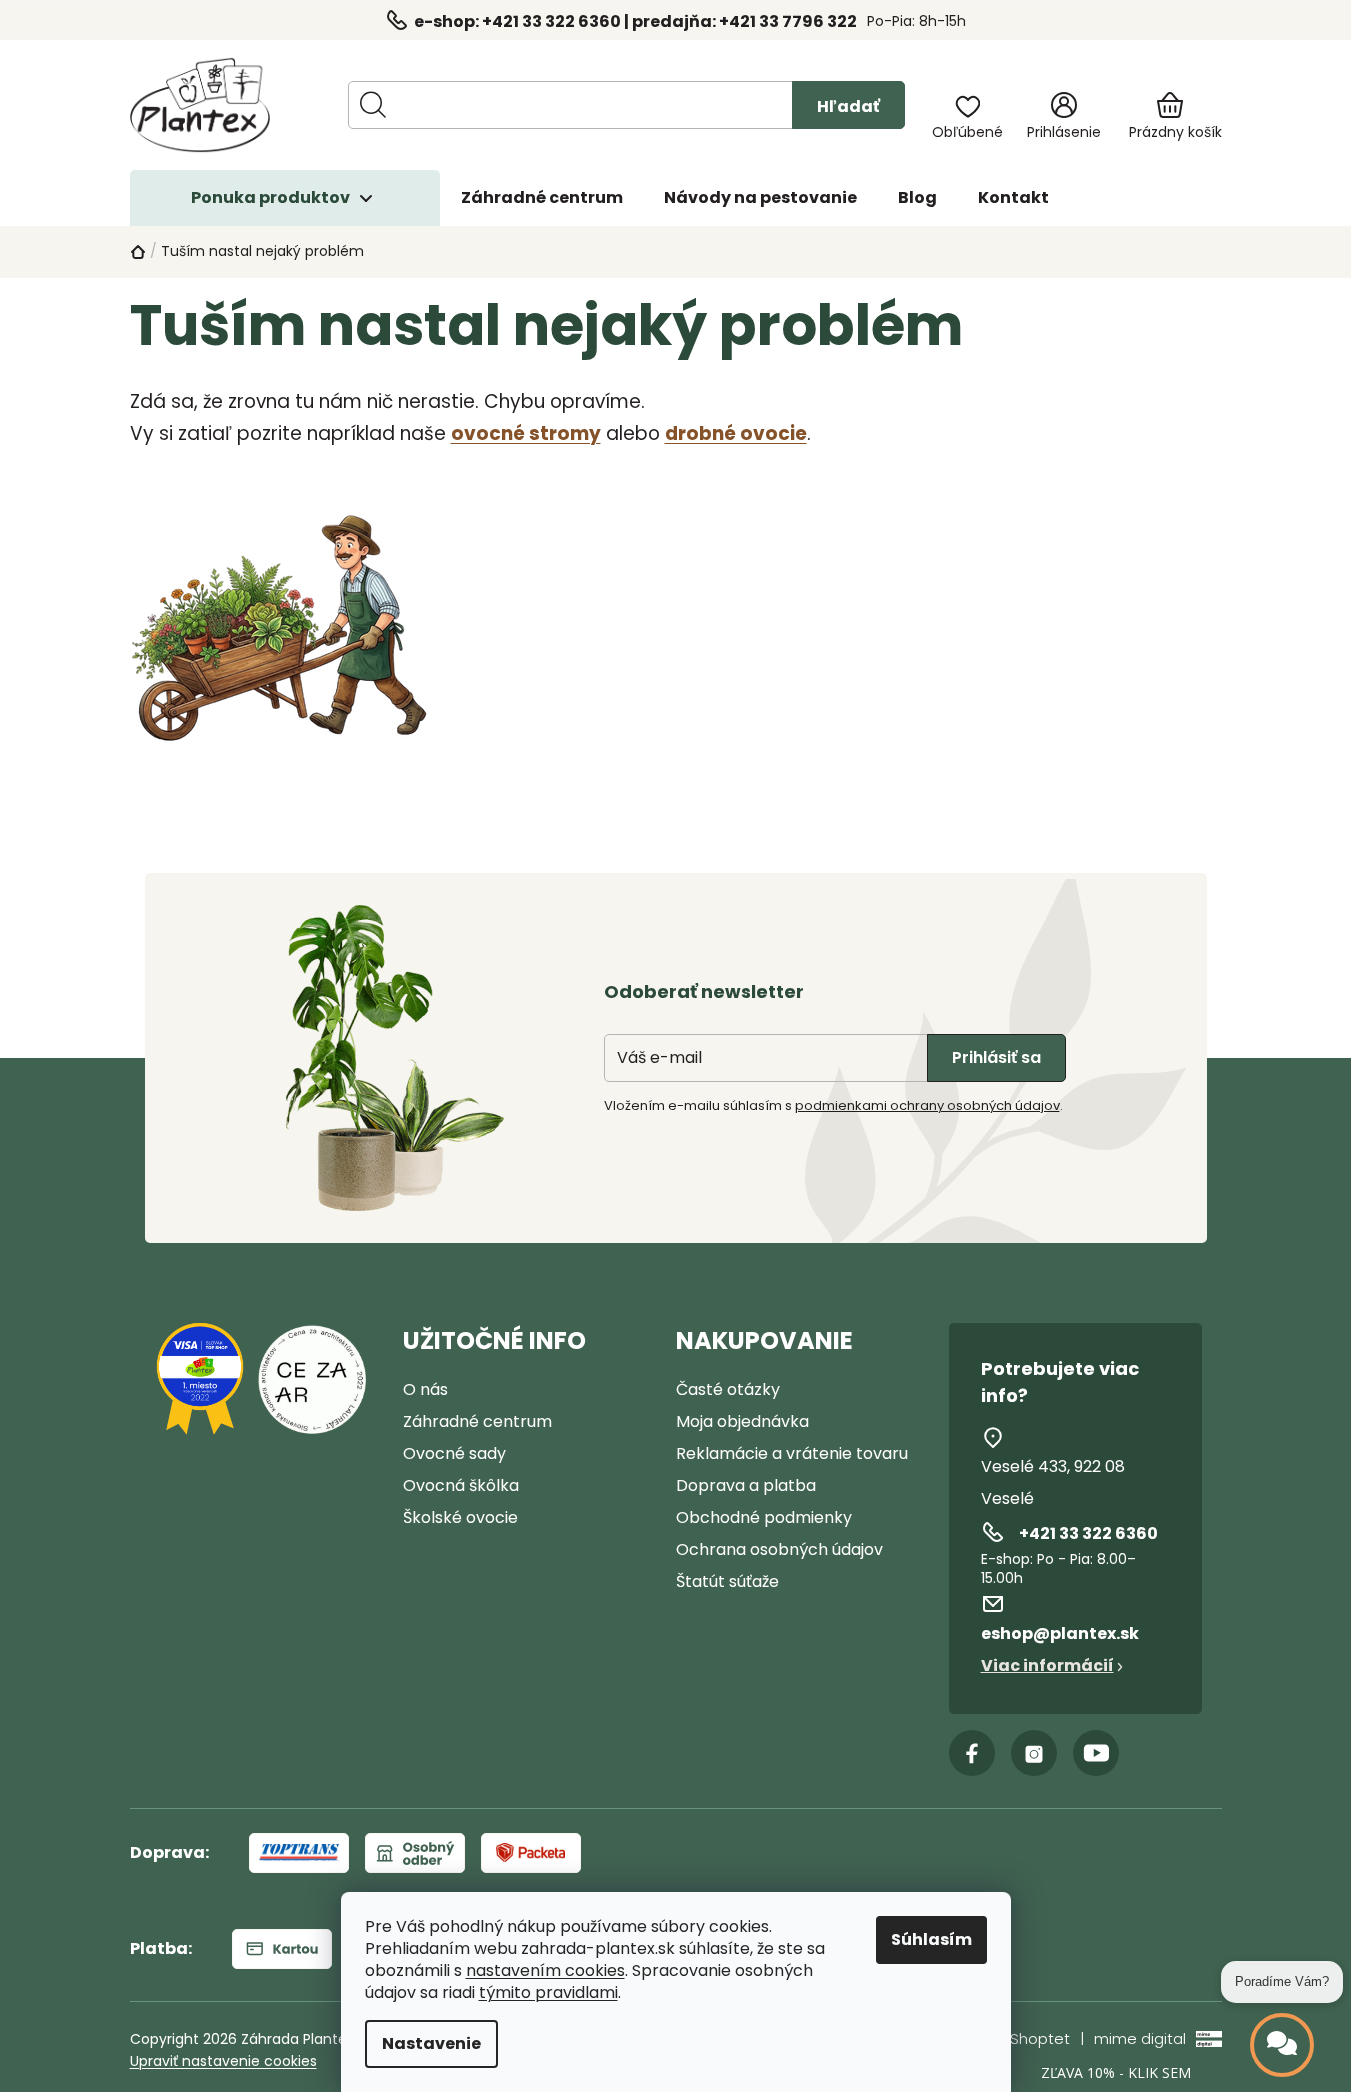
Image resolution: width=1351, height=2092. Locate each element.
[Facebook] (972, 1753)
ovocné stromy (526, 433)
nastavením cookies (545, 1971)
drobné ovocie (736, 433)
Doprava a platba (746, 1485)
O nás (425, 1389)
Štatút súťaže (727, 1581)
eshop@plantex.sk (1060, 1633)
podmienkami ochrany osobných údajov (927, 1105)
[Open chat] (1282, 2045)
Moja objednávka (742, 1421)
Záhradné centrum (477, 1421)
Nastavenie (431, 2043)
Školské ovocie (460, 1517)
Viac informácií (1047, 1665)
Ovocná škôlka (461, 1485)
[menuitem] (542, 198)
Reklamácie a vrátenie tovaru (792, 1453)
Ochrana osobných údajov (779, 1549)
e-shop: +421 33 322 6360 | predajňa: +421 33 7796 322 (635, 21)
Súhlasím (931, 1939)
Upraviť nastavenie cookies (223, 2061)
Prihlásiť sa (996, 1057)
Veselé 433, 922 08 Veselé (1053, 1482)
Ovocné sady (454, 1453)
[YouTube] (1096, 1753)
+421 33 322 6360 (1088, 1533)
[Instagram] (1034, 1753)
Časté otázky (728, 1389)
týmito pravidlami (548, 1993)
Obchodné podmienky (764, 1517)
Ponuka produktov (270, 197)
